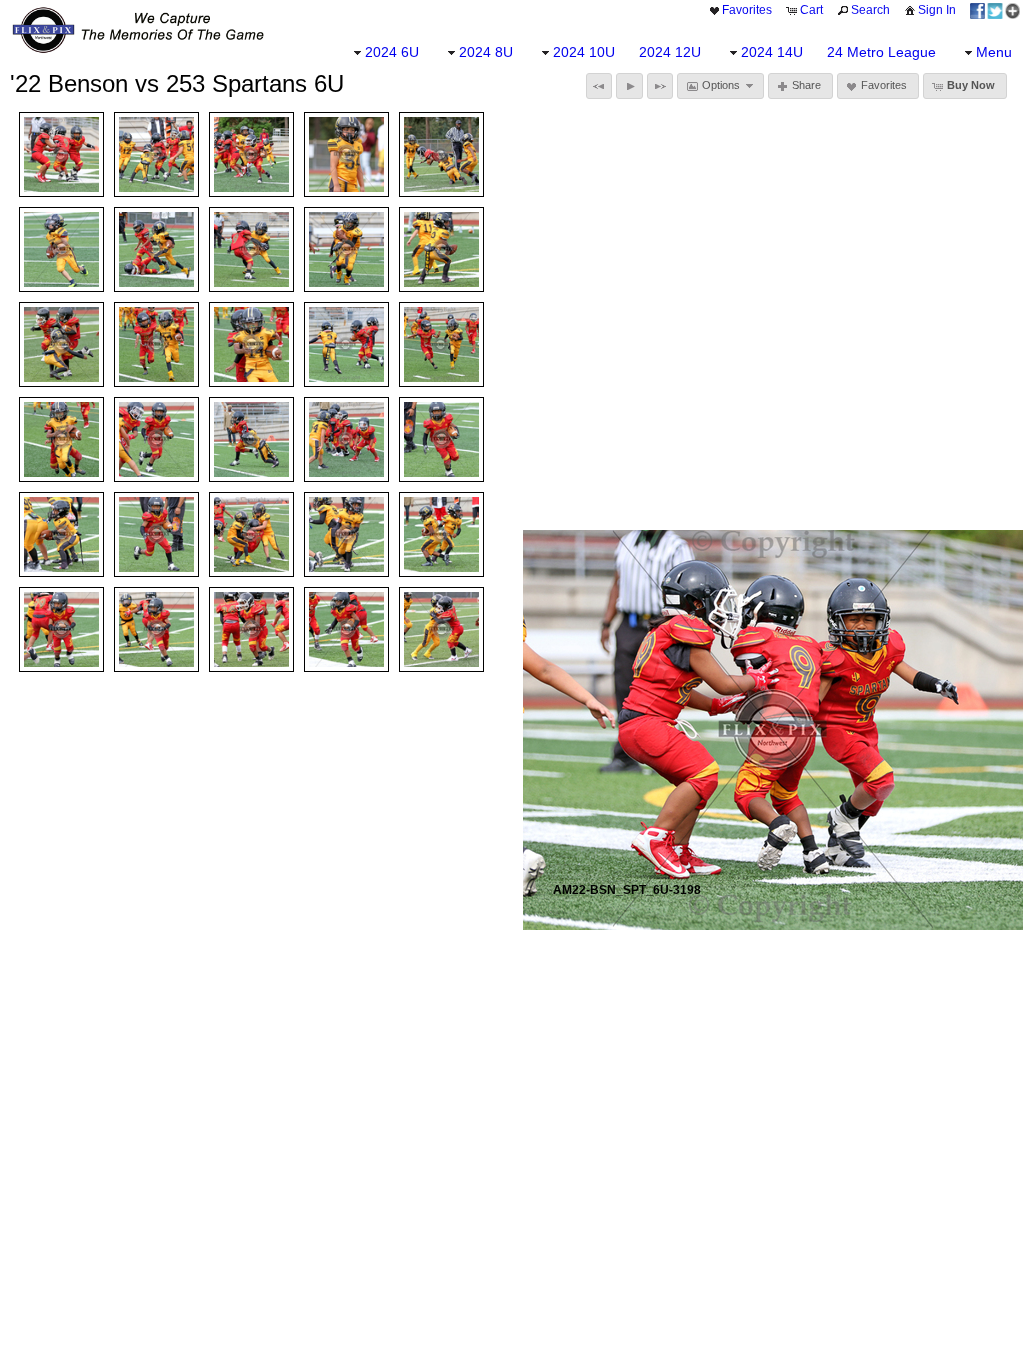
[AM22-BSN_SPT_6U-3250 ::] (346, 249)
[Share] (995, 10)
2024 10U (584, 52)
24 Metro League (881, 52)
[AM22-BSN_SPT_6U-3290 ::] (61, 344)
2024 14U (772, 52)
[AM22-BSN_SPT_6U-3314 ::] (346, 439)
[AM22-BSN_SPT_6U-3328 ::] (346, 534)
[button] (599, 86)
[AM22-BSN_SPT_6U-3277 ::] (61, 439)
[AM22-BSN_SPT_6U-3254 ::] (251, 249)
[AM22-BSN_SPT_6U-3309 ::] (251, 439)
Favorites (747, 10)
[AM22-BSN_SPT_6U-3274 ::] (156, 344)
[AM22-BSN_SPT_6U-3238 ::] (61, 249)
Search (870, 10)
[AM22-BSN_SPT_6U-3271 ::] (441, 344)
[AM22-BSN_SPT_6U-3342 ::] (61, 629)
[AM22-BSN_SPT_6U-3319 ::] (441, 439)
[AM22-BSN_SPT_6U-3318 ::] (156, 534)
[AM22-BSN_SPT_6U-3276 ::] (251, 344)
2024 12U (670, 52)
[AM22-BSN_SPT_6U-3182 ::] (251, 154)
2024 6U (392, 52)
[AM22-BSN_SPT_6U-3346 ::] (346, 629)
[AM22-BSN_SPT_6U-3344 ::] (156, 629)
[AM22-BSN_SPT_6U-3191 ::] (346, 154)
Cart (811, 10)
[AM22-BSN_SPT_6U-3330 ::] (441, 534)
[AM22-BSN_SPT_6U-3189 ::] (441, 154)
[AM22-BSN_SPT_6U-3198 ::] (61, 154)
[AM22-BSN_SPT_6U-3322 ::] (251, 534)
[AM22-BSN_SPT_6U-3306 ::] (346, 344)
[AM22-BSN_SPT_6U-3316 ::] (156, 439)
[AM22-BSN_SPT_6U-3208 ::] (156, 154)
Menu (994, 52)
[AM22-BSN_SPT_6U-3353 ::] (441, 629)
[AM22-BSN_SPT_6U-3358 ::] (251, 629)
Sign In (937, 10)
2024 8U (486, 52)
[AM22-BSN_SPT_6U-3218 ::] (156, 249)
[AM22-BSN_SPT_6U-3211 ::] (441, 249)
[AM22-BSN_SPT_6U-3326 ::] (61, 534)
